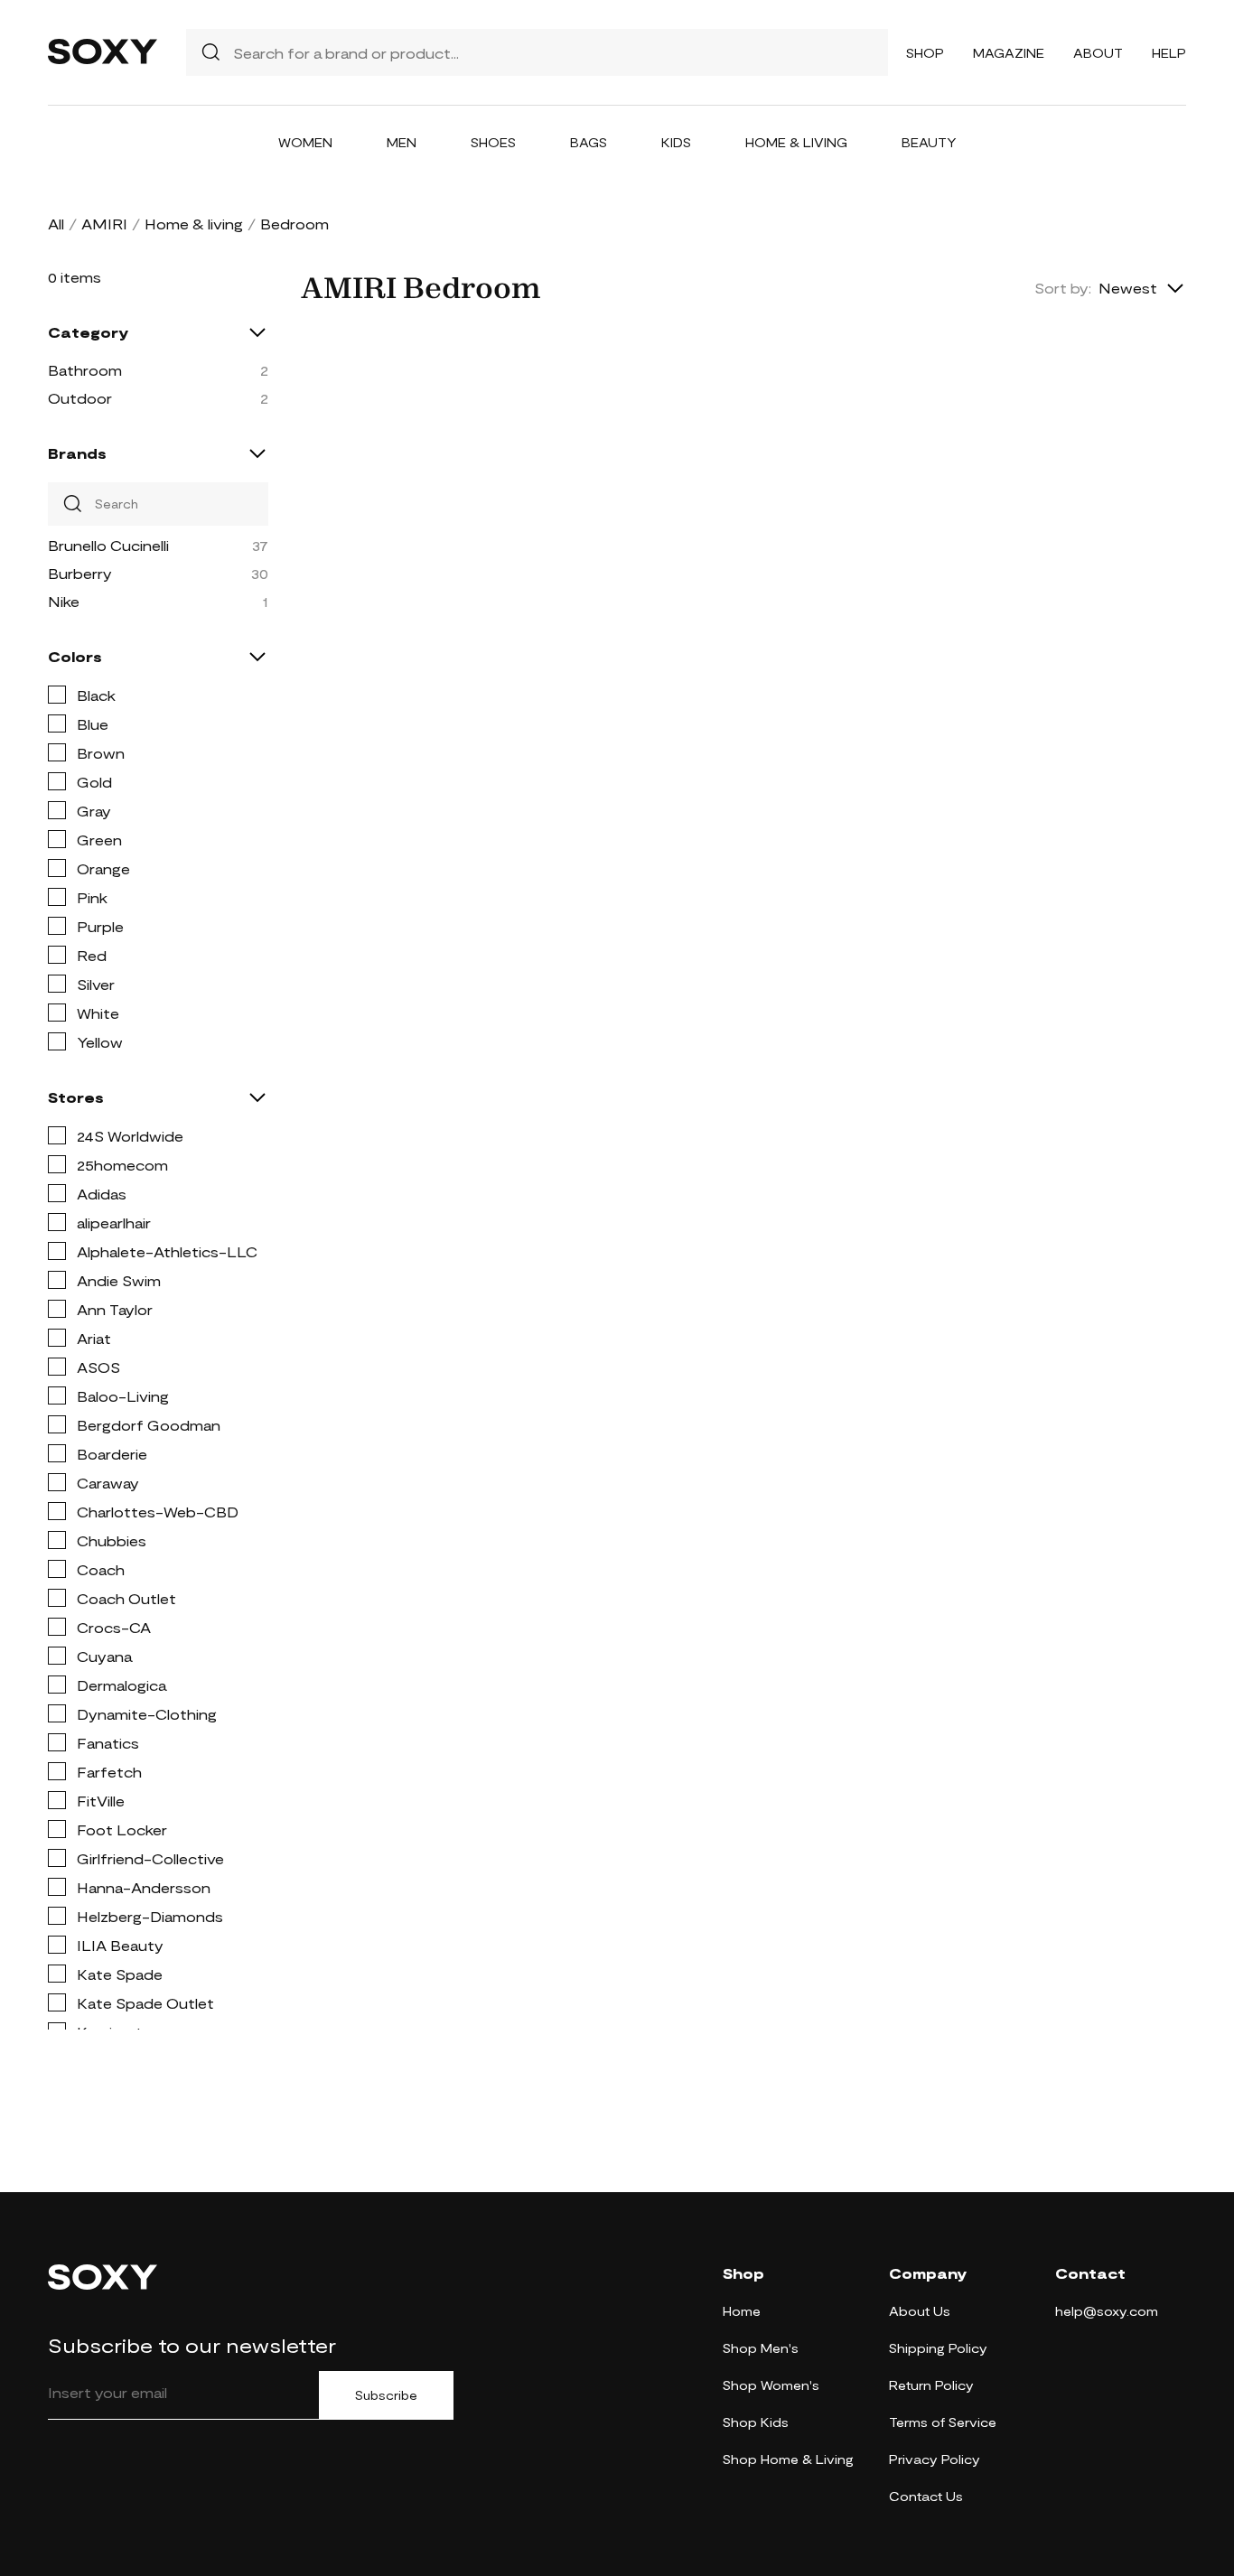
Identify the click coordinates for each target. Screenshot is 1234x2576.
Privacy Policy (935, 2459)
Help (1169, 53)
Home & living (194, 224)
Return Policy (931, 2385)
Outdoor (80, 398)
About (1098, 53)
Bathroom (85, 370)
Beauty (929, 142)
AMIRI (104, 224)
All (56, 224)
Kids (676, 142)
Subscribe (386, 2395)
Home (742, 2311)
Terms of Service (943, 2422)
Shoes (493, 142)
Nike (64, 601)
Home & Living (796, 142)
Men (402, 142)
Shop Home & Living (788, 2459)
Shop (925, 53)
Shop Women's (771, 2385)
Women (305, 142)
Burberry (80, 573)
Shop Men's (761, 2348)
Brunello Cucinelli (108, 545)
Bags (589, 142)
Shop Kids (756, 2422)
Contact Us (926, 2496)
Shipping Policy (938, 2348)
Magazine (1009, 53)
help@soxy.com (1107, 2311)
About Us (920, 2311)
